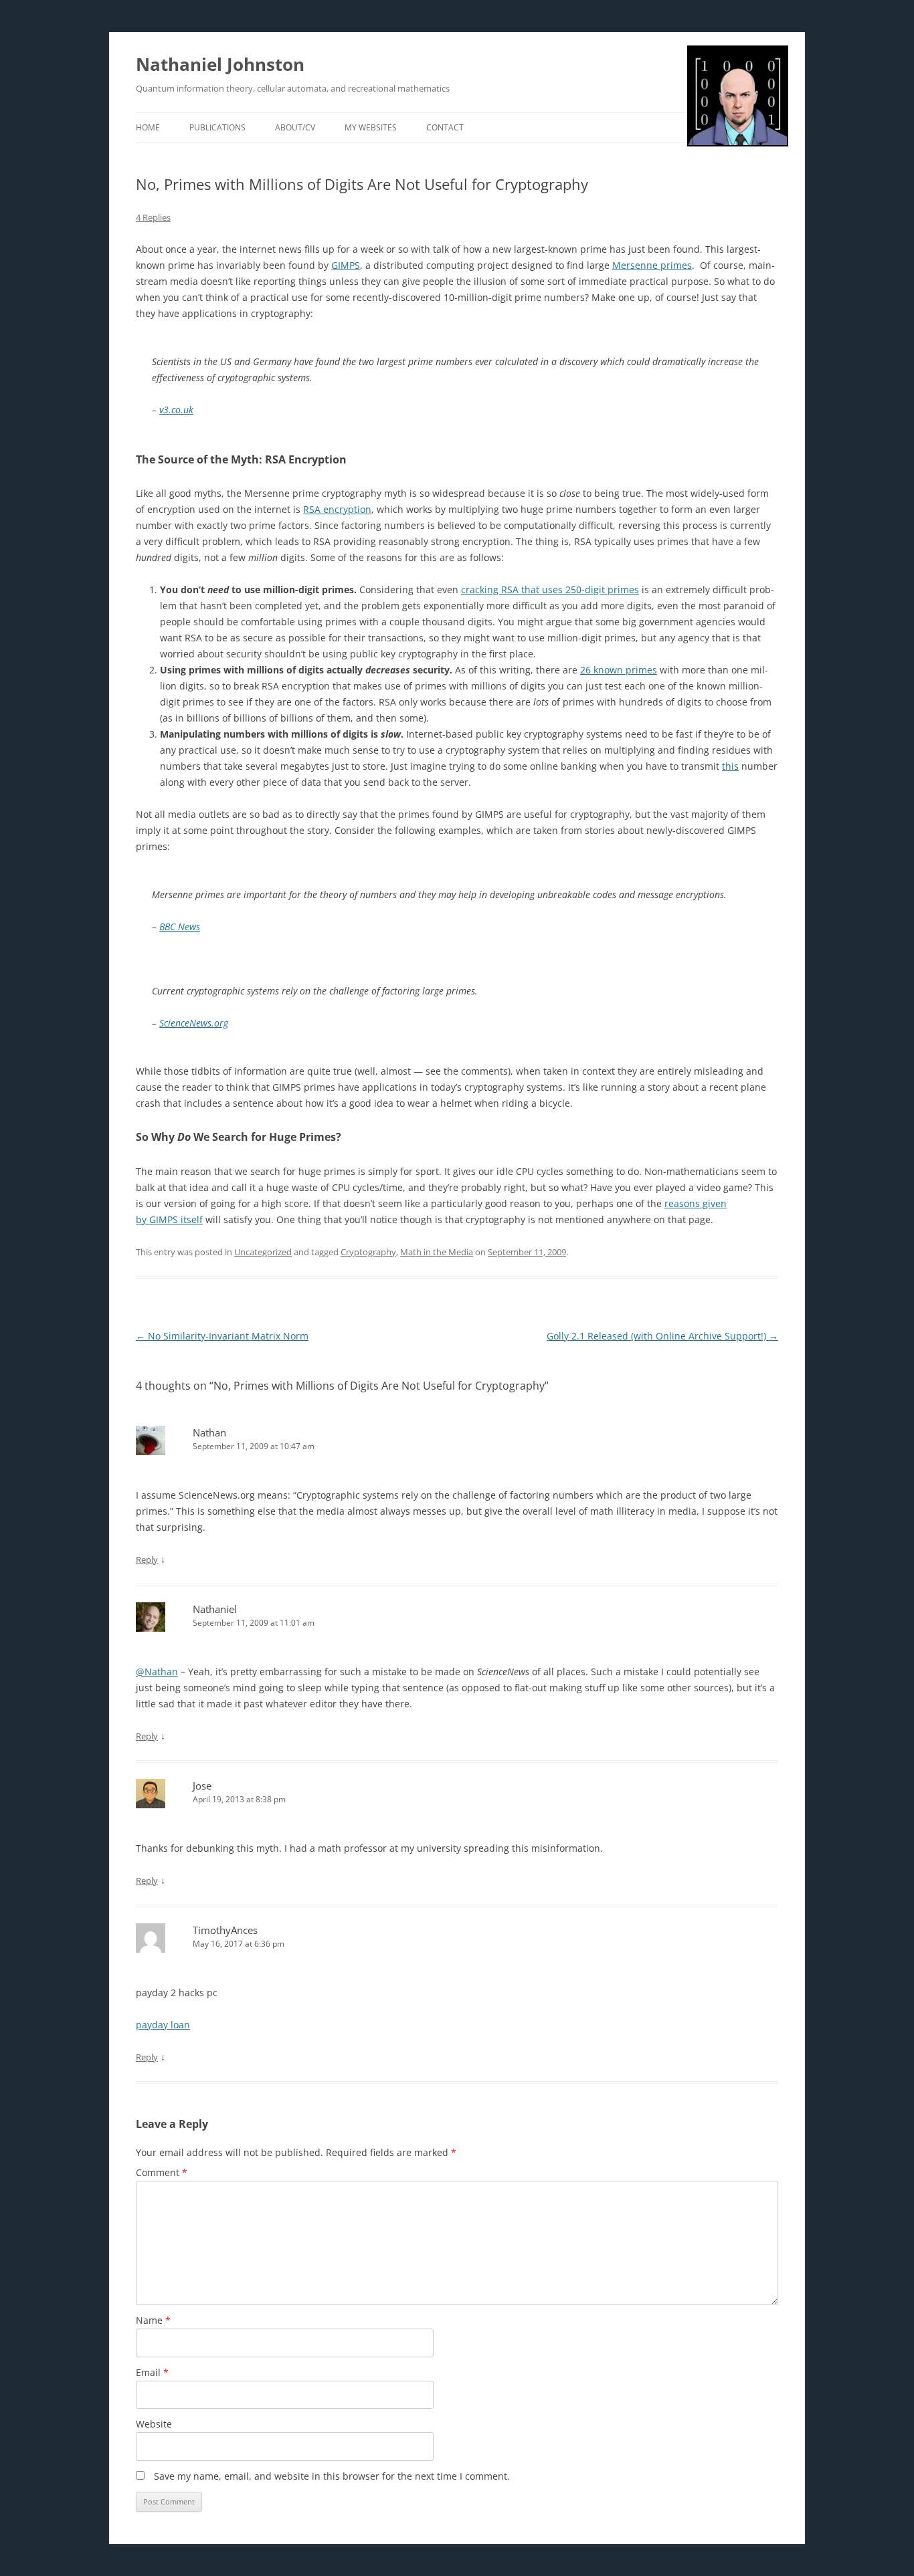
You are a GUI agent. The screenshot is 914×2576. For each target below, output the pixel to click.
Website (154, 2424)
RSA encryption (337, 509)
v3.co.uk (176, 410)
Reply (147, 1560)
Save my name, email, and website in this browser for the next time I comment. (332, 2476)
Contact (445, 127)
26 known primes (619, 670)
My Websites (371, 127)
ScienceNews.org (194, 1023)
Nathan (209, 1432)
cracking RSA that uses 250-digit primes (550, 589)
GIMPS (346, 265)
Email (152, 2372)
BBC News (180, 927)
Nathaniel (215, 1609)
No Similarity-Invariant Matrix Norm (222, 1336)
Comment (162, 2172)
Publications (217, 127)
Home (148, 127)
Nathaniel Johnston (220, 64)
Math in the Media (437, 1252)
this (730, 766)
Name (153, 2320)
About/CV (295, 127)
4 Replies (153, 217)
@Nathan (157, 1672)
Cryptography (368, 1252)
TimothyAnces (225, 1930)
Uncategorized (263, 1252)
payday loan (163, 2025)
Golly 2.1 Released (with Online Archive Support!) (662, 1336)
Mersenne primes (652, 265)
